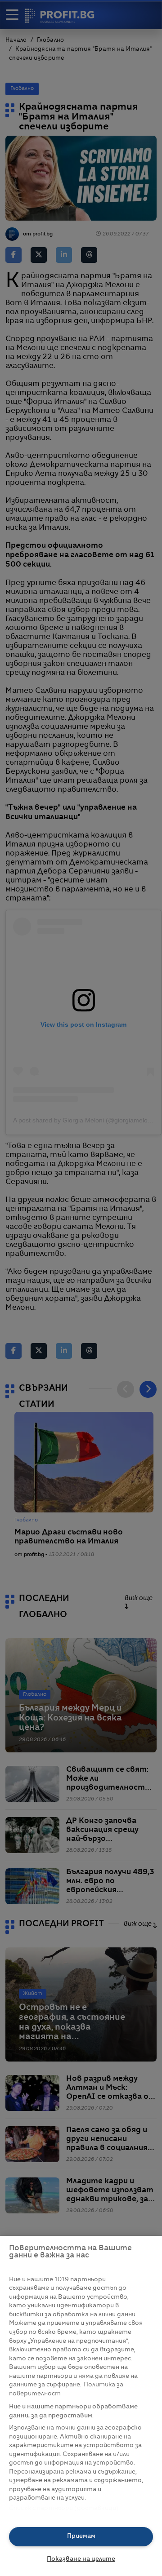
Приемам (81, 2536)
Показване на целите (81, 2559)
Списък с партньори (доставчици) (64, 2508)
